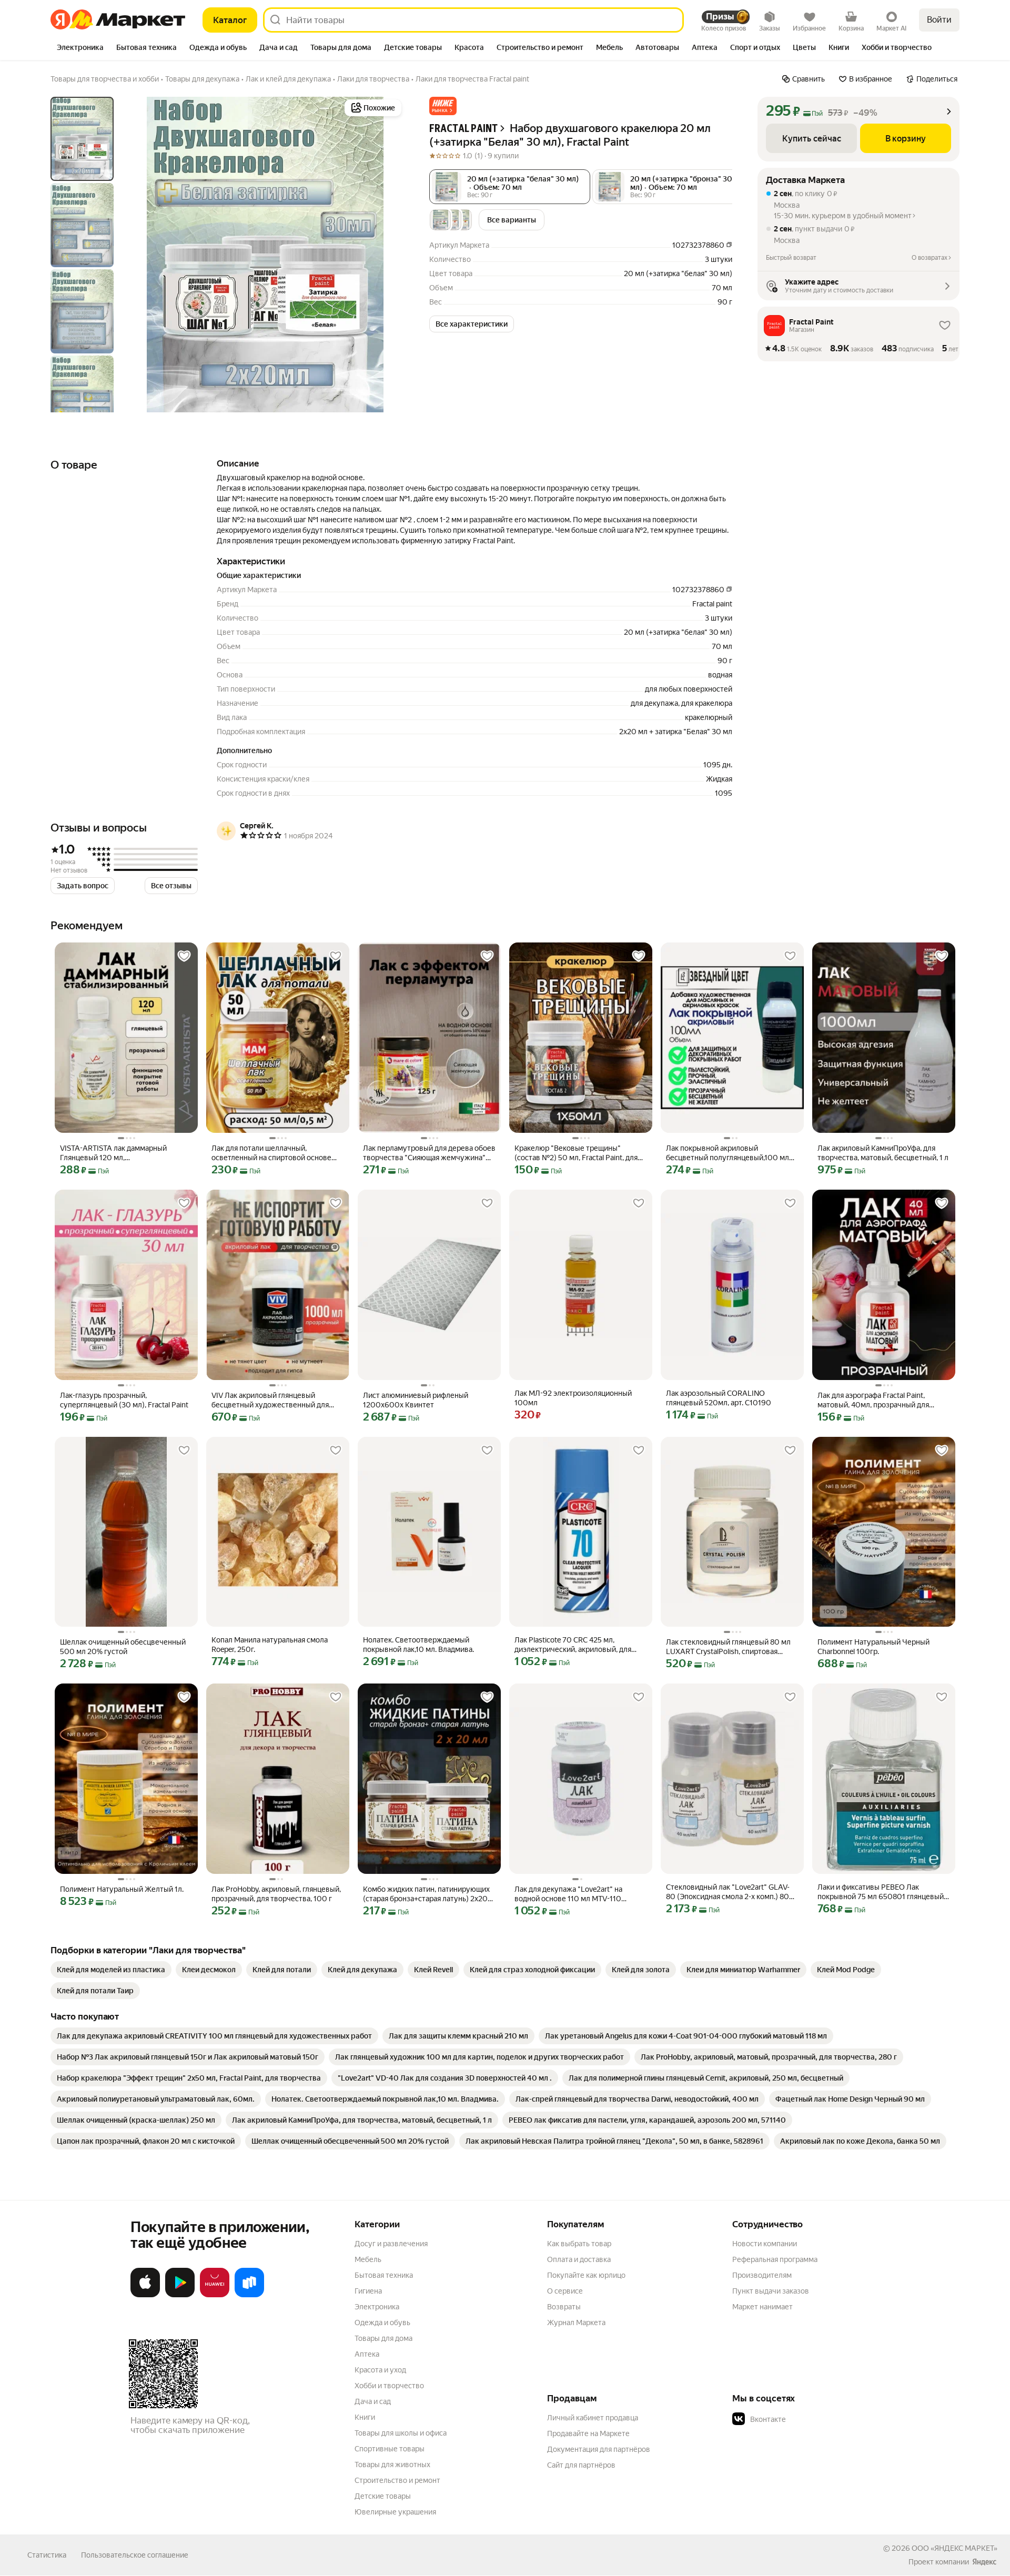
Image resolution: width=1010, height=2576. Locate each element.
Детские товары (383, 2496)
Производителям (762, 2275)
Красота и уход (380, 2370)
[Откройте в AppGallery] (215, 2295)
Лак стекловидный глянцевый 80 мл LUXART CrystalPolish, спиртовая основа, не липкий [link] (728, 1647)
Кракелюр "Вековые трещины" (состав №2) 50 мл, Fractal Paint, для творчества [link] (576, 1153)
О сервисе (565, 2291)
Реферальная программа (775, 2259)
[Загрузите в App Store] (145, 2295)
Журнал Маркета (576, 2323)
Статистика (47, 2555)
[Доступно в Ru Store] (249, 2295)
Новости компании (765, 2244)
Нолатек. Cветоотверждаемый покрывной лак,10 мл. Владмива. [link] (418, 1645)
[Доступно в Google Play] (180, 2295)
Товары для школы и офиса (401, 2433)
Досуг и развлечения (391, 2244)
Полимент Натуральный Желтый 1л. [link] (122, 1889)
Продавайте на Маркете (588, 2433)
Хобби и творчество (389, 2386)
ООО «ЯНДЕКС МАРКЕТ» (955, 2548)
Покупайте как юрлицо (586, 2275)
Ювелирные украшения (395, 2512)
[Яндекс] (984, 2562)
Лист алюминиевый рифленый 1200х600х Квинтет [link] (416, 1400)
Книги (365, 2417)
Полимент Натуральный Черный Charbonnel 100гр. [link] (873, 1647)
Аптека (367, 2354)
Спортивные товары (390, 2449)
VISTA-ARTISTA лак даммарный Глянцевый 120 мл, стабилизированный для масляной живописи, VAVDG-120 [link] (119, 1153)
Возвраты (564, 2307)
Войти (939, 20)
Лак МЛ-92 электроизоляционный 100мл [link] (573, 1398)
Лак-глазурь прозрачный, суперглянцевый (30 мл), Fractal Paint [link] (124, 1400)
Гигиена (368, 2291)
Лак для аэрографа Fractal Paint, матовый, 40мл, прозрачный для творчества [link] (873, 1400)
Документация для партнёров (599, 2449)
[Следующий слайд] (387, 255)
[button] (443, 106)
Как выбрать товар (579, 2244)
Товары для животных (392, 2465)
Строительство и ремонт (397, 2480)
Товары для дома (383, 2338)
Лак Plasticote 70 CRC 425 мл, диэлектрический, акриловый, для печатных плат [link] (573, 1645)
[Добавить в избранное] (184, 956)
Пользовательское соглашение (135, 2555)
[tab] (80, 48)
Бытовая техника (384, 2275)
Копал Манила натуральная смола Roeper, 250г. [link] (270, 1645)
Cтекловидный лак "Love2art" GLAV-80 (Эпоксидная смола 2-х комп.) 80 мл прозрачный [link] (728, 1892)
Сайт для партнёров (581, 2465)
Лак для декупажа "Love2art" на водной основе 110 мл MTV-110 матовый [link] (568, 1894)
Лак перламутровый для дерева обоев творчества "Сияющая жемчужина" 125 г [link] (429, 1153)
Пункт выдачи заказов (771, 2291)
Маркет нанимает (762, 2307)
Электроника (377, 2307)
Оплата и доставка (579, 2259)
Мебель (368, 2259)
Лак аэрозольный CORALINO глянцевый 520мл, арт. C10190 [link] (719, 1398)
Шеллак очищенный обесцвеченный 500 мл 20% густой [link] (123, 1647)
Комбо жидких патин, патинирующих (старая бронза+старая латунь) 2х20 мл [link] (426, 1894)
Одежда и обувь (382, 2323)
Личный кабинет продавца (593, 2418)
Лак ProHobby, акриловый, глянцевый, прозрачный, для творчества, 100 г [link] (276, 1894)
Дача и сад (373, 2401)
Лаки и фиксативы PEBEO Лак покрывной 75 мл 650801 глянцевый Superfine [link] (881, 1892)
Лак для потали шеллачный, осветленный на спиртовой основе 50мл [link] (271, 1153)
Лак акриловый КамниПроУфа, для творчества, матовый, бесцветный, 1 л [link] (883, 1153)
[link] (111, 1970)
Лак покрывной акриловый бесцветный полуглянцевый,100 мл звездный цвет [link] (728, 1153)
